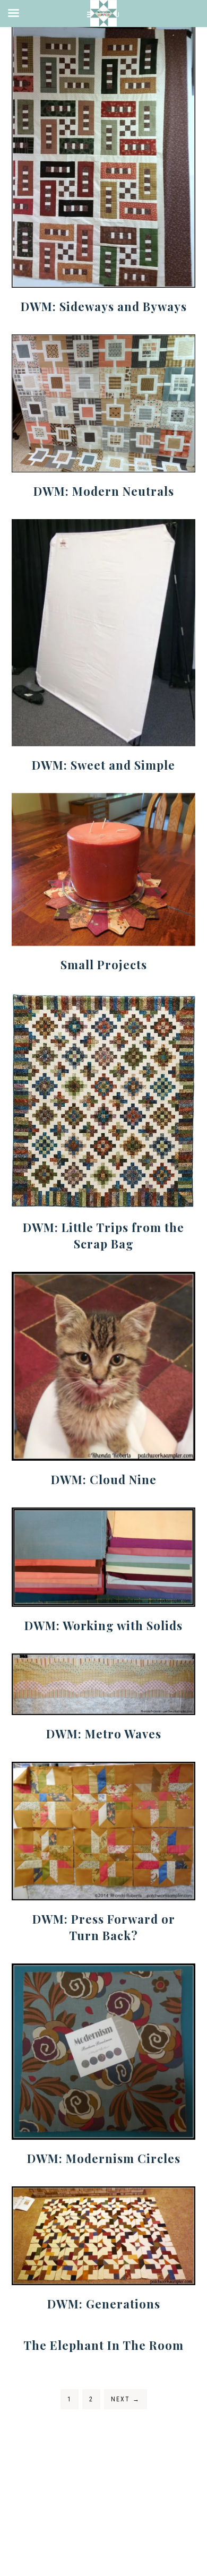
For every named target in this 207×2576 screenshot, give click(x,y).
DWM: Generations (104, 2304)
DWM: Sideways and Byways (104, 306)
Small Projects (104, 964)
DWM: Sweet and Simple (103, 765)
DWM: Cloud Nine (104, 1479)
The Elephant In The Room (103, 2345)
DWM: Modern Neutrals (104, 491)
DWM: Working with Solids (103, 1625)
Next (126, 2399)
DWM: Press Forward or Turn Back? (104, 1927)
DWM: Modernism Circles (104, 2158)
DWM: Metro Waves (104, 1734)
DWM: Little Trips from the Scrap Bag (103, 1235)
